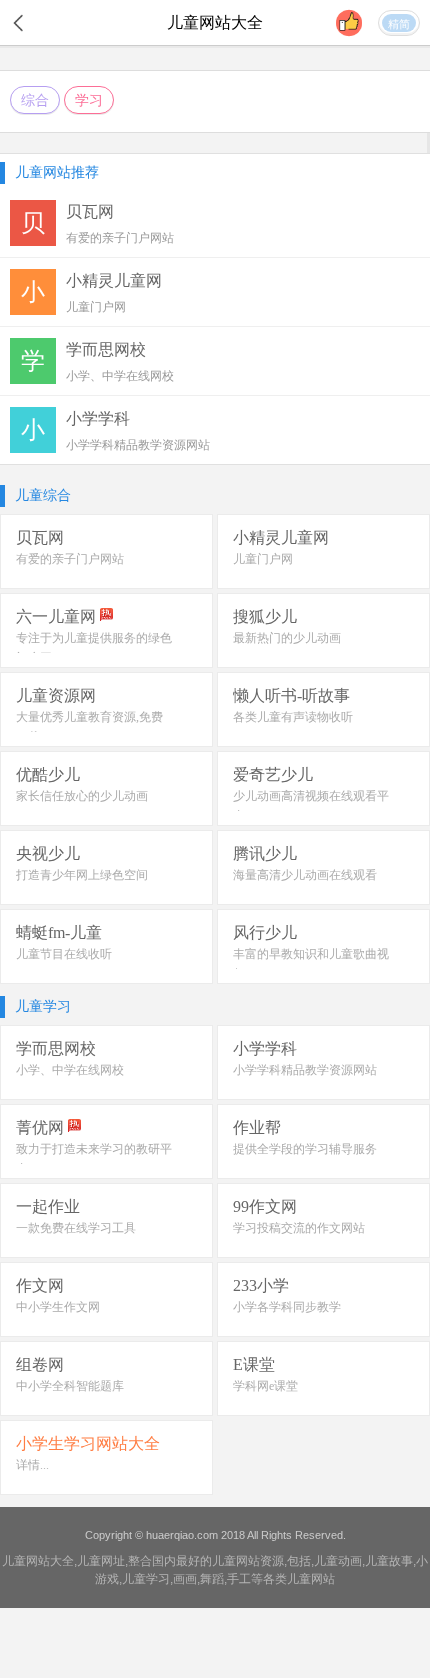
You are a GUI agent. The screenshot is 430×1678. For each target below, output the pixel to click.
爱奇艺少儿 (273, 774)
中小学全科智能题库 (70, 1386)
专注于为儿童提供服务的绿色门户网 (94, 648)
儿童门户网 (263, 559)
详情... (32, 1465)
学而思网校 (56, 1048)
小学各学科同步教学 (287, 1307)
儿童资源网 (56, 695)
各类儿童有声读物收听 (293, 717)
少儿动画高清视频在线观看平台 (311, 806)
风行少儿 (265, 932)
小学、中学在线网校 (70, 1070)
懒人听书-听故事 (291, 695)
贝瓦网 (40, 537)
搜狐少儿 (265, 616)
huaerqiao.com (182, 1535)
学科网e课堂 (265, 1386)
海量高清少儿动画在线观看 (305, 875)
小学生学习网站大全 (88, 1443)
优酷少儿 (48, 774)
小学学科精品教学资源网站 (305, 1070)
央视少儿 (48, 853)
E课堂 (254, 1364)
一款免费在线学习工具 (76, 1228)
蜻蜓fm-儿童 (59, 932)
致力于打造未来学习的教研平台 (94, 1159)
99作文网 (265, 1206)
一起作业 (48, 1206)
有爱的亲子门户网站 (70, 559)
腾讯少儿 (265, 853)
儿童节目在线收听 (64, 954)
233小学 (261, 1285)
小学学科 (265, 1048)
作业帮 (257, 1127)
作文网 (40, 1285)
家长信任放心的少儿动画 (82, 796)
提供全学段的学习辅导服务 (305, 1149)
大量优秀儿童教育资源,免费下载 (89, 727)
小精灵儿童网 (281, 537)
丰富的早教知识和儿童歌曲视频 (311, 964)
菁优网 (40, 1127)
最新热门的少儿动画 (287, 638)
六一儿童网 (56, 616)
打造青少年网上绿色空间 (82, 875)
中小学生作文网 (58, 1307)
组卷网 (40, 1364)
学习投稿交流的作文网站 (299, 1228)
